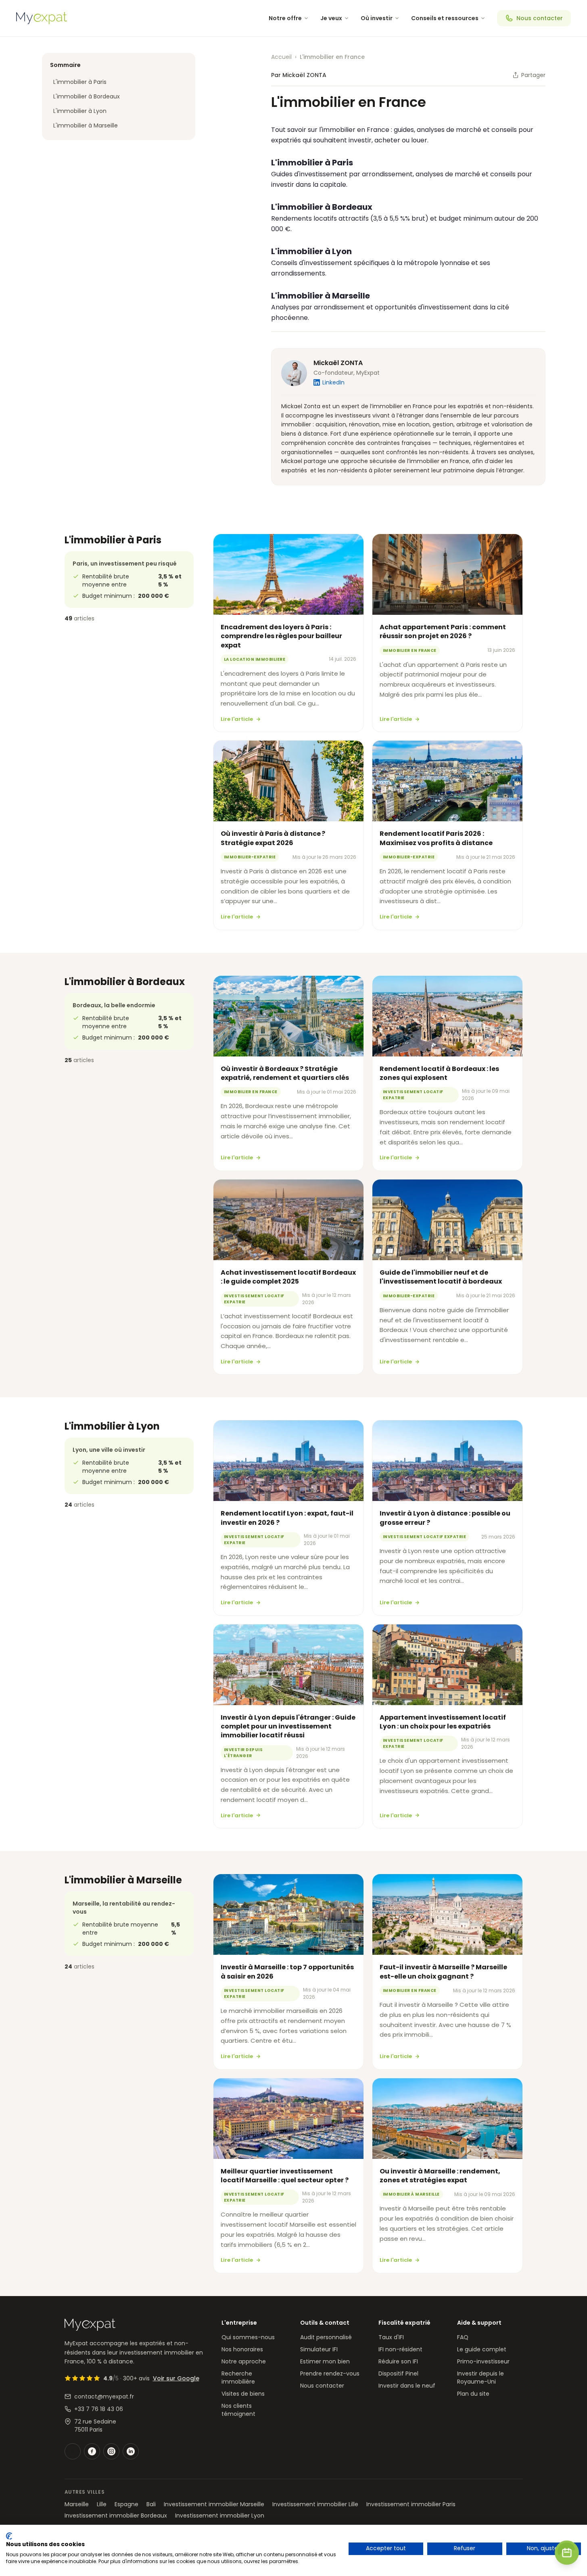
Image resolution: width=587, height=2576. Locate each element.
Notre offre (285, 18)
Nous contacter (540, 18)
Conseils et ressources (445, 18)
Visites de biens (243, 2394)
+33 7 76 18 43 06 (99, 2409)
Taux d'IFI (391, 2337)
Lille (102, 2504)
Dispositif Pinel (398, 2374)
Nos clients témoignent (238, 2410)
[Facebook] (92, 2451)
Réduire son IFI (398, 2361)
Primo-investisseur (483, 2361)
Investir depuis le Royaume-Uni (480, 2378)
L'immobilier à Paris (80, 82)
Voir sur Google (176, 2378)
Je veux (331, 18)
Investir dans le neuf (407, 2386)
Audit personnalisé (326, 2337)
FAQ (463, 2337)
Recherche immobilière (238, 2378)
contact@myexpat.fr (104, 2396)
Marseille (77, 2504)
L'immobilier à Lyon (80, 111)
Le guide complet (482, 2349)
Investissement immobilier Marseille (214, 2504)
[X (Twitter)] (73, 2451)
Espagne (126, 2504)
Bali (151, 2504)
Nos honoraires (242, 2349)
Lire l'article (237, 719)
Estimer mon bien (325, 2361)
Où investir (377, 18)
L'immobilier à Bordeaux (87, 96)
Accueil (281, 57)
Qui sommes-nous (248, 2337)
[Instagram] (111, 2451)
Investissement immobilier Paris (411, 2504)
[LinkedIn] (131, 2451)
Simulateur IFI (319, 2349)
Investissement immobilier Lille (315, 2504)
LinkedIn (333, 382)
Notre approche (244, 2361)
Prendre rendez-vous (330, 2374)
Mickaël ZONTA (338, 363)
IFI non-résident (400, 2349)
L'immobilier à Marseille (86, 125)
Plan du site (473, 2394)
